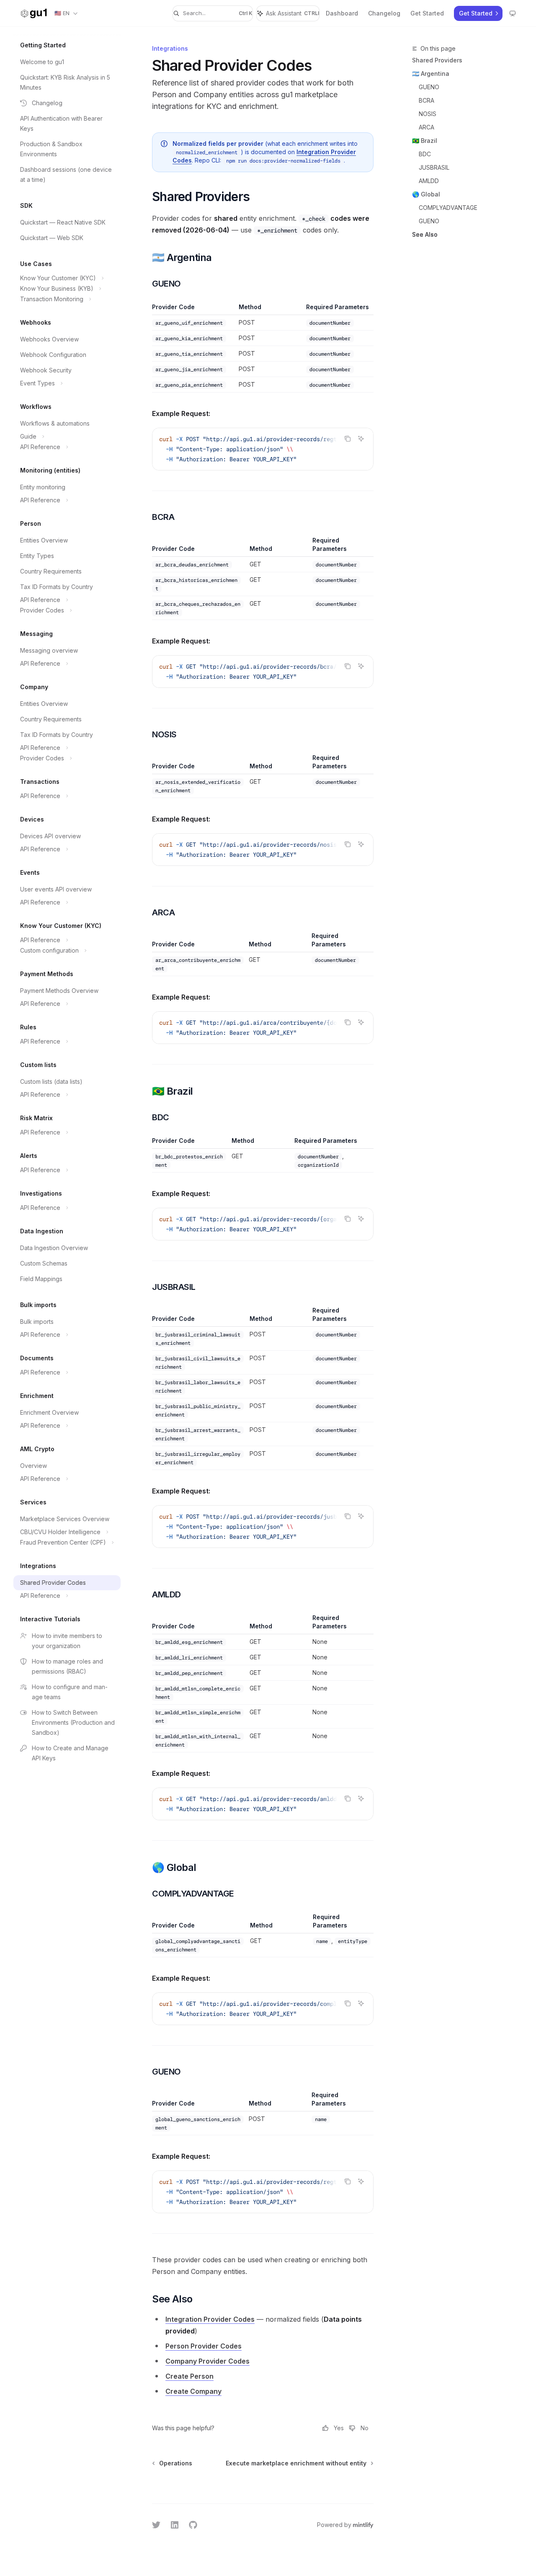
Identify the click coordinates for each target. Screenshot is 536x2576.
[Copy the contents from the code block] (348, 439)
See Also (425, 234)
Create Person (189, 2376)
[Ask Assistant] (361, 439)
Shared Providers (437, 60)
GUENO (429, 87)
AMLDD (429, 181)
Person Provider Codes (204, 2346)
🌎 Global (426, 194)
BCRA (426, 100)
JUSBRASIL (434, 167)
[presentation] (263, 449)
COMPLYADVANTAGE (448, 208)
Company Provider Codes (207, 2361)
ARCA (426, 127)
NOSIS (428, 114)
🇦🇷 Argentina (431, 74)
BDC (425, 154)
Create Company (193, 2391)
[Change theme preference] (513, 13)
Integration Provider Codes (210, 2319)
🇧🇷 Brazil (425, 141)
